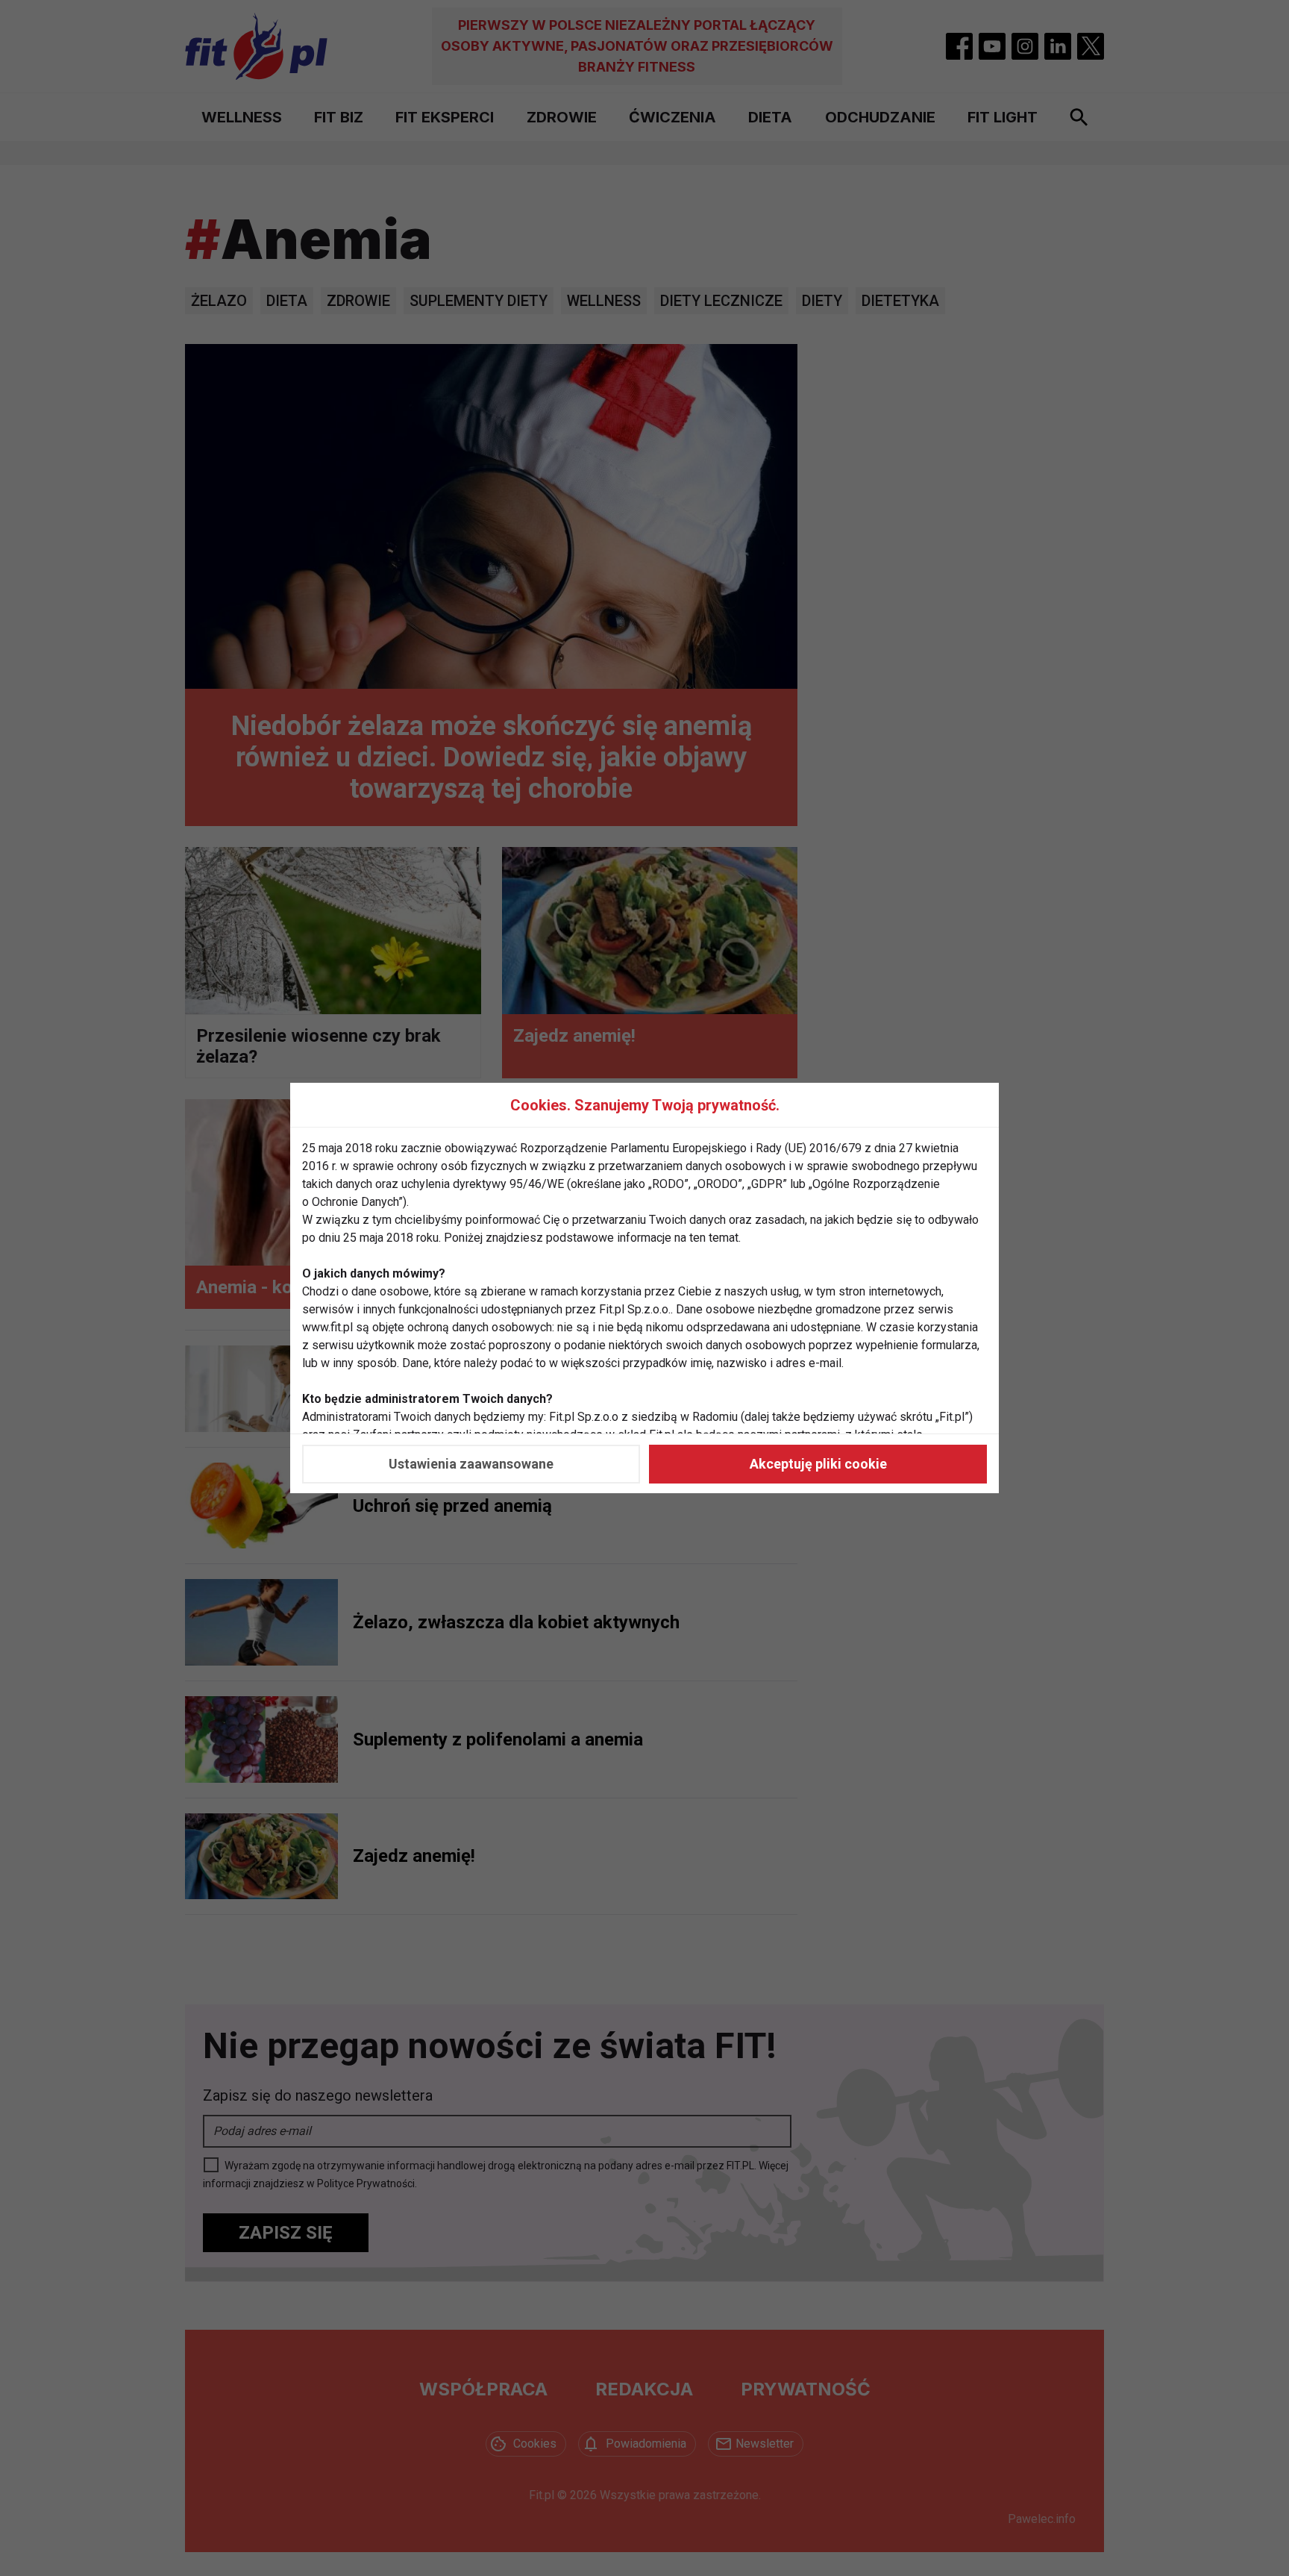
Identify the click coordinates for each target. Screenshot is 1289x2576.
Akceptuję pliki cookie (818, 1464)
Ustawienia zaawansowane (471, 1464)
